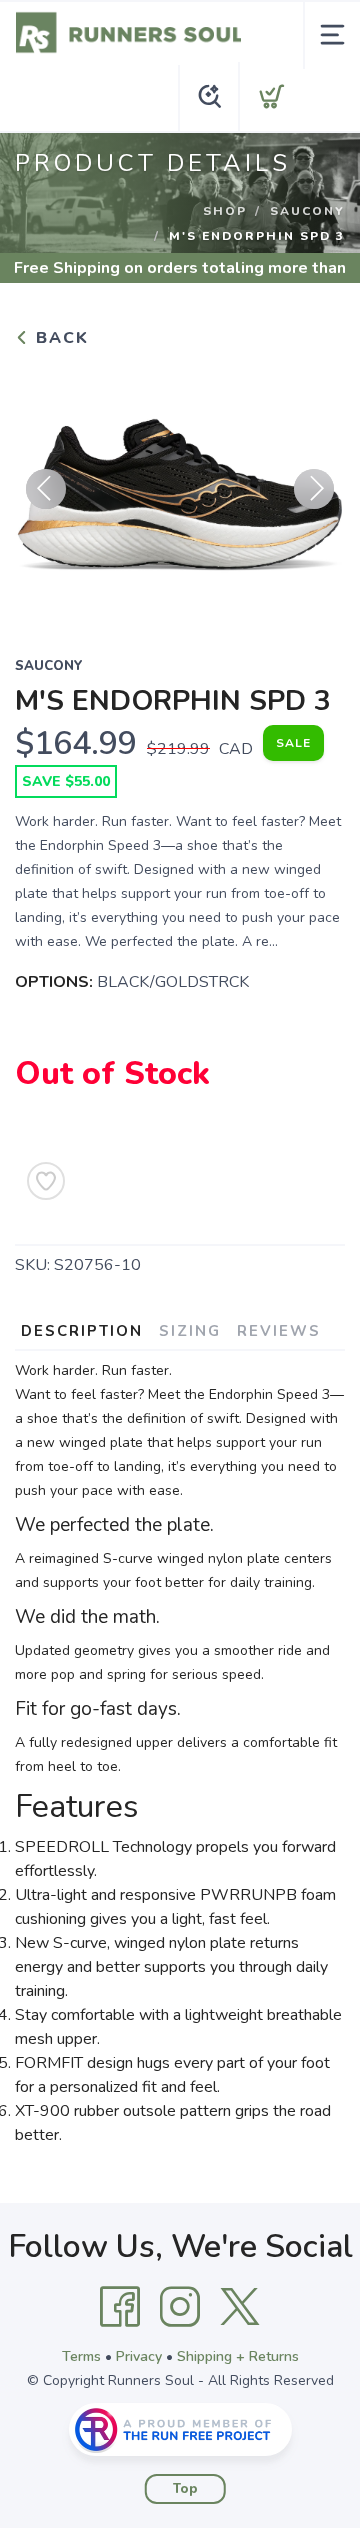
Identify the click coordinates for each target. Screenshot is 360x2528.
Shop (225, 211)
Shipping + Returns (238, 2356)
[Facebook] (120, 2307)
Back (59, 338)
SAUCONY (307, 211)
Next (314, 489)
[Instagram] (180, 2307)
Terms (81, 2356)
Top (185, 2489)
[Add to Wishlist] (46, 1181)
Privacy (139, 2356)
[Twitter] (240, 2307)
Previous (46, 489)
